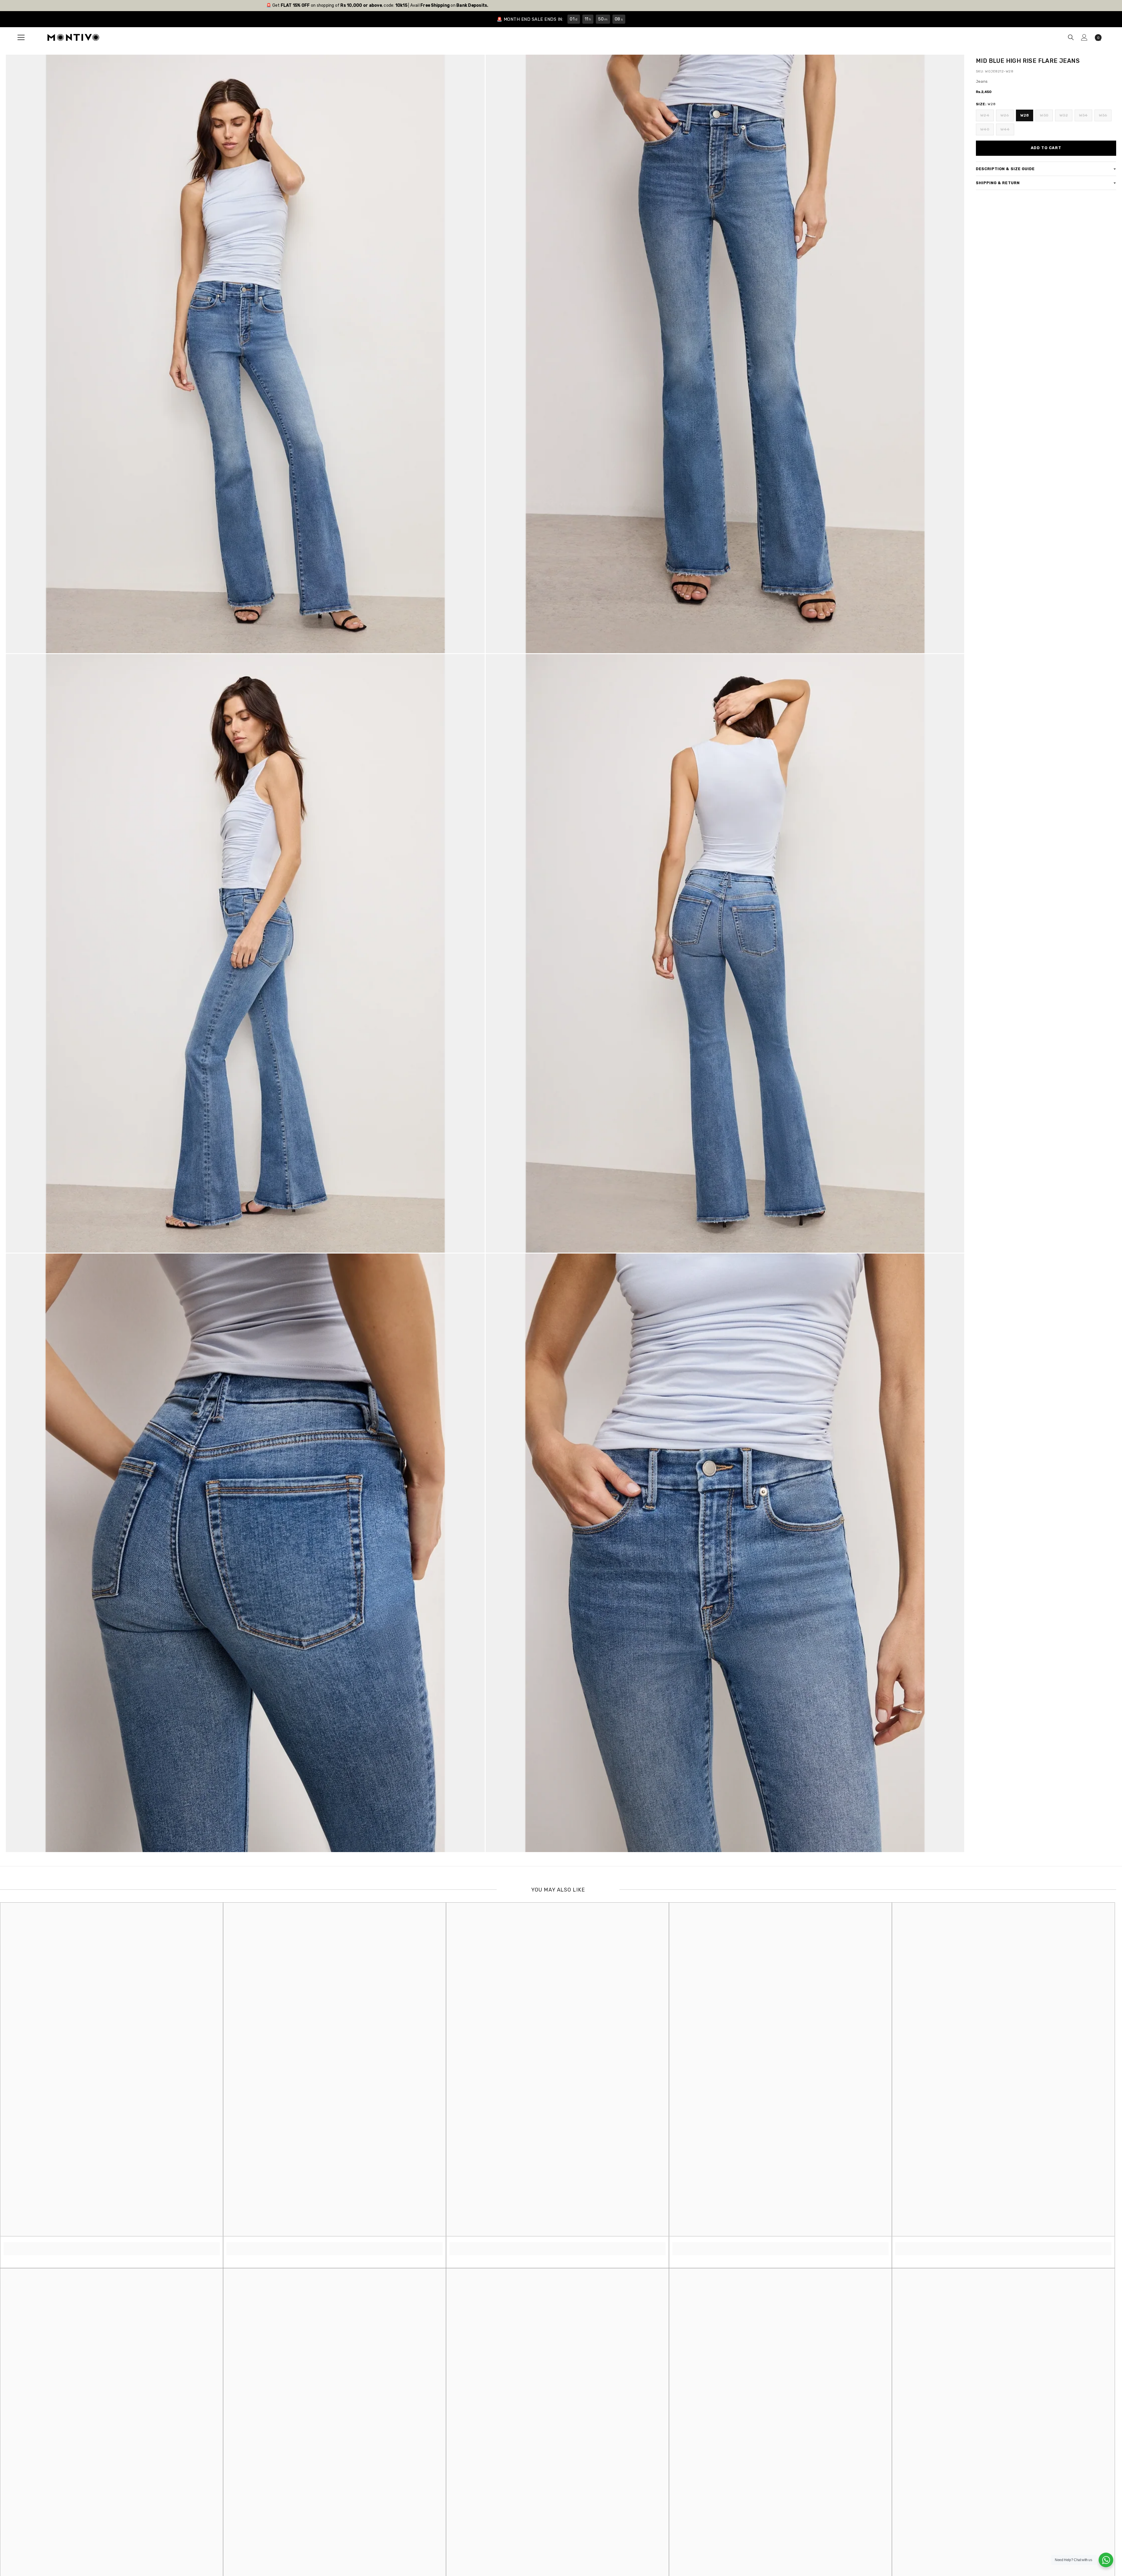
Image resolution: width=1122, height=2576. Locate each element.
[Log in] (1084, 37)
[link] (112, 2245)
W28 (1025, 115)
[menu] (21, 37)
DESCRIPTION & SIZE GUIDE (1005, 169)
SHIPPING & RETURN (998, 183)
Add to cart (1046, 148)
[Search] (1071, 37)
